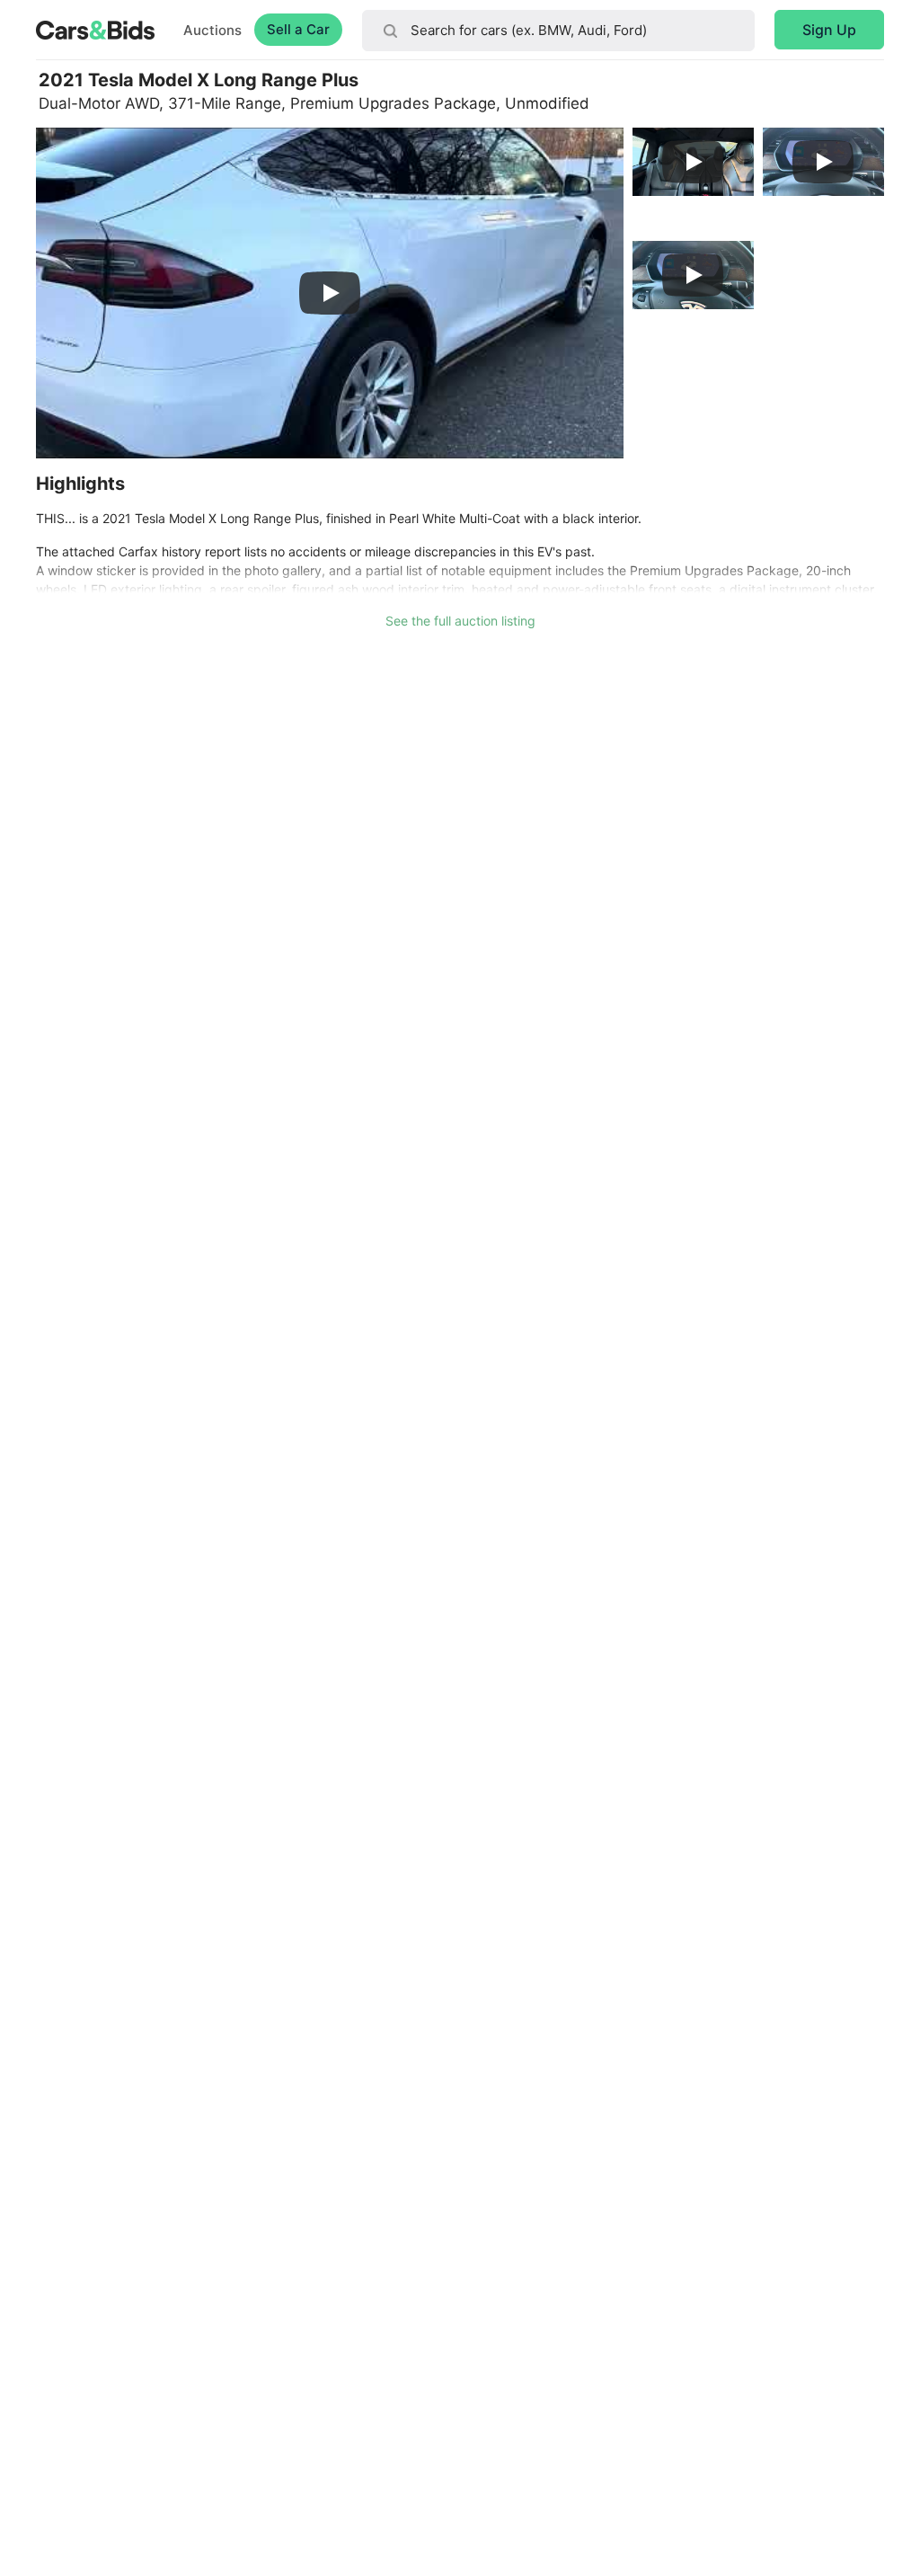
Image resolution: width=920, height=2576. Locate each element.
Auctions (212, 30)
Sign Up (829, 30)
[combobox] (558, 31)
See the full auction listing (460, 621)
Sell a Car (298, 29)
